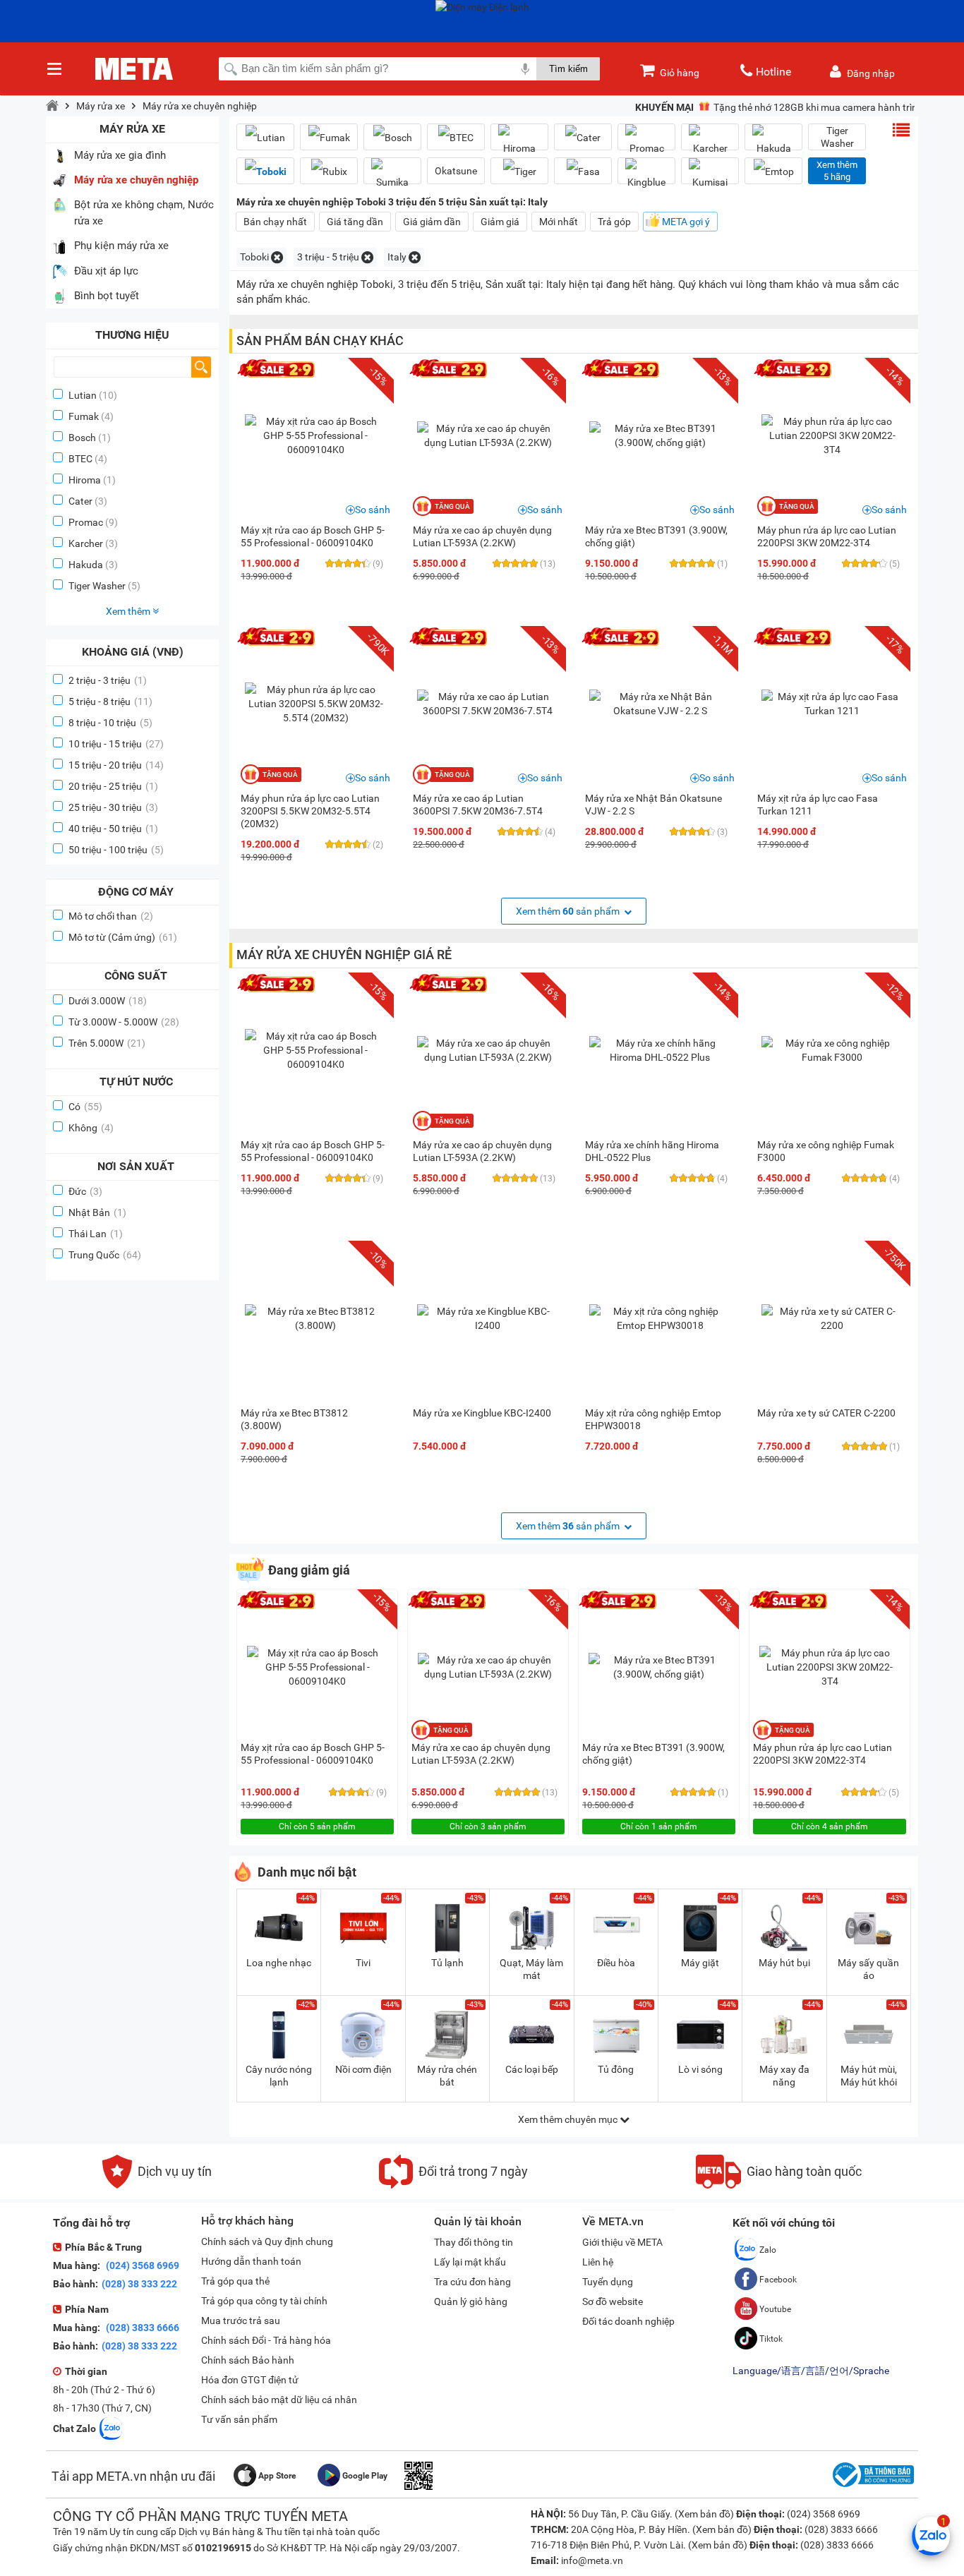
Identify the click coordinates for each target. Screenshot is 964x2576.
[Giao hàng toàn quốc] (779, 2185)
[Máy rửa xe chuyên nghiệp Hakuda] (773, 143)
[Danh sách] (901, 130)
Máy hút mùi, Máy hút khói (869, 2076)
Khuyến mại (664, 107)
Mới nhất (559, 222)
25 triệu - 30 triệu (113, 807)
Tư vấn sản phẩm (239, 2419)
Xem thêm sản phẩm (569, 911)
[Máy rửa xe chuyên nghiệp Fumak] (329, 137)
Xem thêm (129, 611)
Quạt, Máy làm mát (531, 1969)
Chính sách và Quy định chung (267, 2241)
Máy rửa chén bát (447, 2076)
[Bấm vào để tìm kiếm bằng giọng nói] (525, 68)
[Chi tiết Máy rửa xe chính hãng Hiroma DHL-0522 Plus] (660, 1050)
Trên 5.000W (107, 1043)
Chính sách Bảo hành (248, 2360)
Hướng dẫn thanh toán (251, 2261)
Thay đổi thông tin (474, 2242)
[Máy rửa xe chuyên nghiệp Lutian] (265, 137)
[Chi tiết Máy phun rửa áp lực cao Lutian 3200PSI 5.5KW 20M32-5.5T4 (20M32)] (315, 704)
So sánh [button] (373, 510)
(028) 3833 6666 (141, 2328)
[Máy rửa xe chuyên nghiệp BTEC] (456, 137)
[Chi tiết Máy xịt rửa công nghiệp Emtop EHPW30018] (660, 1318)
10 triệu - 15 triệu (116, 744)
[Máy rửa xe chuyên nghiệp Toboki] (265, 171)
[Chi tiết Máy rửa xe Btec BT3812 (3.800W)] (315, 1318)
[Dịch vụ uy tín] (157, 2185)
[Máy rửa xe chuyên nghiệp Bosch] (392, 137)
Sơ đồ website (613, 2301)
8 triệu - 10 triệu (110, 723)
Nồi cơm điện (363, 2069)
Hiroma (85, 480)
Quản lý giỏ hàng (471, 2301)
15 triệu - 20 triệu (116, 765)
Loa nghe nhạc (279, 1963)
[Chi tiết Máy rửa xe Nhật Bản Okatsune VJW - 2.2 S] (660, 704)
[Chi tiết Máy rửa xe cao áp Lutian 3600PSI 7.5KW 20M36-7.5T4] (488, 704)
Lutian (83, 395)
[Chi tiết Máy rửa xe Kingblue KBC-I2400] (488, 1318)
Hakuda (86, 565)
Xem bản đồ (704, 2514)
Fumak (84, 416)
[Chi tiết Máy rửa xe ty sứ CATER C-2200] (832, 1318)
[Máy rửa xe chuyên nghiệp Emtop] (773, 171)
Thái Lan (96, 1234)
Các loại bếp (532, 2069)
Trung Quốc (105, 1255)
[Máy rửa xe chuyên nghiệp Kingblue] (646, 176)
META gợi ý (686, 222)
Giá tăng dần (355, 222)
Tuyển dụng (608, 2282)
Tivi (363, 1963)
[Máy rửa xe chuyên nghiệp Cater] (583, 137)
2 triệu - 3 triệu (108, 680)
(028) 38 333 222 (139, 2284)
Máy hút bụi (784, 1963)
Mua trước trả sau (241, 2321)
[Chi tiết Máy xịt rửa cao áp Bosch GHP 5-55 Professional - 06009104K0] (315, 435)
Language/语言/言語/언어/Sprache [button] (811, 2371)
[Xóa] (277, 257)
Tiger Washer (97, 586)
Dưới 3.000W (108, 1001)
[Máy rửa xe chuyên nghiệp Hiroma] (519, 143)
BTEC (80, 459)
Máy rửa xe (101, 106)
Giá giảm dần (432, 222)
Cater (80, 501)
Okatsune (456, 171)
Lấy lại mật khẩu (470, 2262)
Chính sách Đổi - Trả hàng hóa (266, 2340)
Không (91, 1128)
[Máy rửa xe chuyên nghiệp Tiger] (519, 171)
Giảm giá (500, 222)
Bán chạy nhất (275, 222)
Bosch (82, 438)
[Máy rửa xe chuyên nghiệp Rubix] (329, 171)
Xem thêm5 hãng (837, 171)
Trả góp (614, 222)
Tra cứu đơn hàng (472, 2282)
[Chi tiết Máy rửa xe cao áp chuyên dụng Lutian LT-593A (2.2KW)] (488, 435)
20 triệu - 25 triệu (113, 786)
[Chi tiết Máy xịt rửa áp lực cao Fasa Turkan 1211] (832, 704)
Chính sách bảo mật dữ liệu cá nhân (279, 2400)
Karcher (86, 543)
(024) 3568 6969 (141, 2265)
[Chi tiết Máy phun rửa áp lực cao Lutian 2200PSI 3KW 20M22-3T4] (832, 435)
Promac (86, 522)
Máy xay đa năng (784, 2076)
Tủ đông (616, 2069)
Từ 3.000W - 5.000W (124, 1022)
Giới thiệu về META (622, 2242)
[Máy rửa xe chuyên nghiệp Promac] (646, 143)
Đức (85, 1191)
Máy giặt (700, 1963)
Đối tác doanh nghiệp (628, 2321)
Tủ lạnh (447, 1963)
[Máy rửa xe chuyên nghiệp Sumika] (392, 176)
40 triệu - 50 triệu (113, 829)
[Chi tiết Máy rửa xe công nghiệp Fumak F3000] (832, 1050)
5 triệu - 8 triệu (110, 702)
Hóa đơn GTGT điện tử (250, 2380)
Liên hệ (598, 2262)
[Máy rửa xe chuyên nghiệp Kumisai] (710, 176)
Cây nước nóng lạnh (279, 2076)
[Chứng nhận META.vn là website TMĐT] (872, 2487)
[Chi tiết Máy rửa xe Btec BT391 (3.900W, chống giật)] (660, 435)
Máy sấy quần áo (868, 1969)
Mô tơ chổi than (111, 916)
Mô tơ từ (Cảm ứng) (123, 937)
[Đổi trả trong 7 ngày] (453, 2185)
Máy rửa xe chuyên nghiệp (200, 106)
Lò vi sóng (700, 2069)
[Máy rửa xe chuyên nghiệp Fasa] (583, 171)
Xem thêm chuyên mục (569, 2119)
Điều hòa (616, 1963)
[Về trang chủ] (52, 106)
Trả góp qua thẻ (235, 2281)
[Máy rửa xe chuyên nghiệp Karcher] (710, 143)
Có (85, 1107)
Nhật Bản (97, 1212)
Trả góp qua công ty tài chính (264, 2301)
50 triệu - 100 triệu (116, 850)
